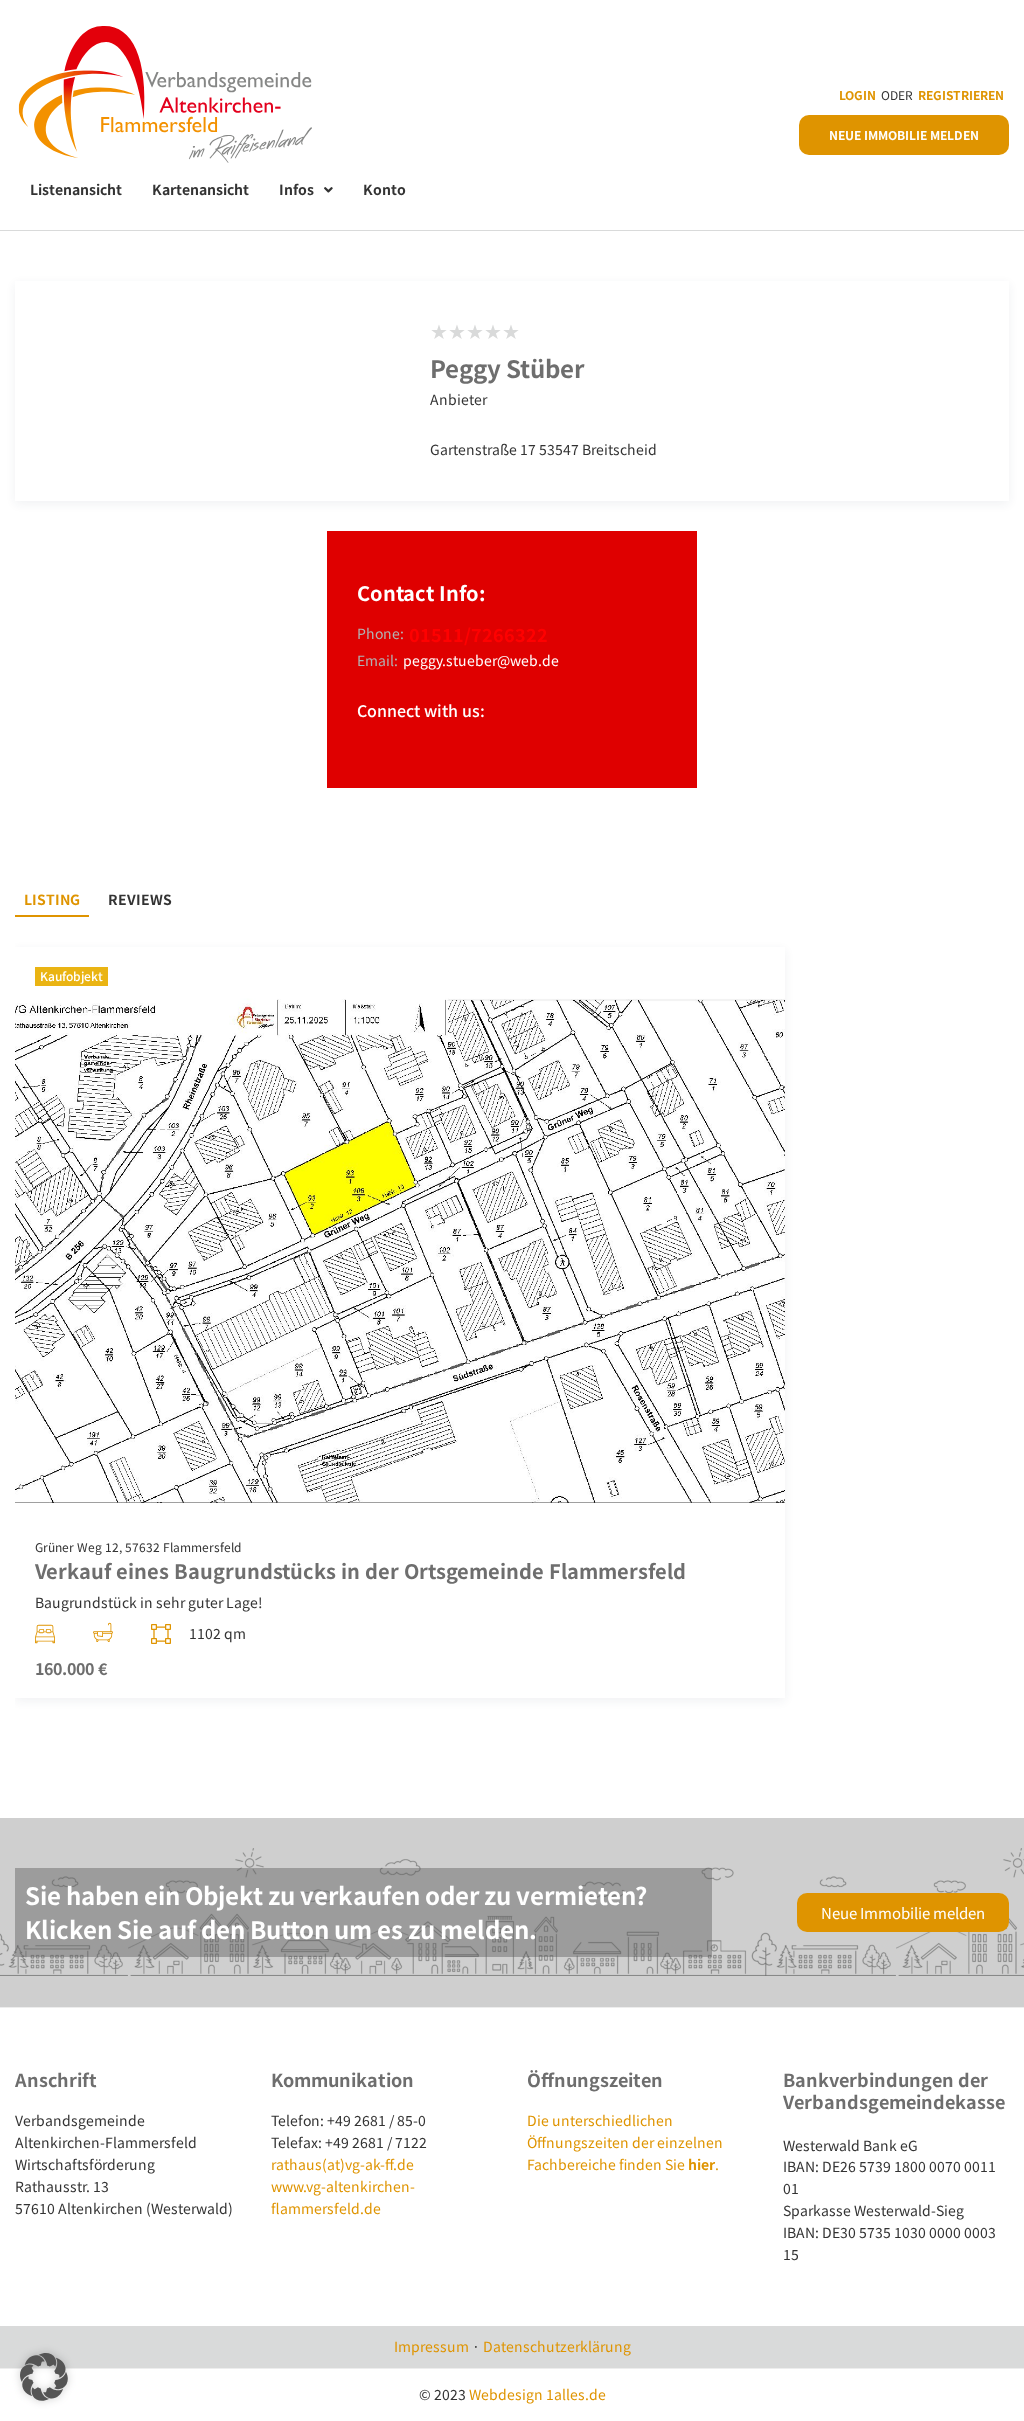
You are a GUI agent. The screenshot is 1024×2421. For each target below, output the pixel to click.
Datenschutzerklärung (557, 2346)
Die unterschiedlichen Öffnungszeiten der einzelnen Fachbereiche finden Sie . (625, 2142)
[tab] (52, 900)
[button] (44, 2377)
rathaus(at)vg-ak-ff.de (342, 2164)
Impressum (431, 2346)
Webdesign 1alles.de (537, 2394)
